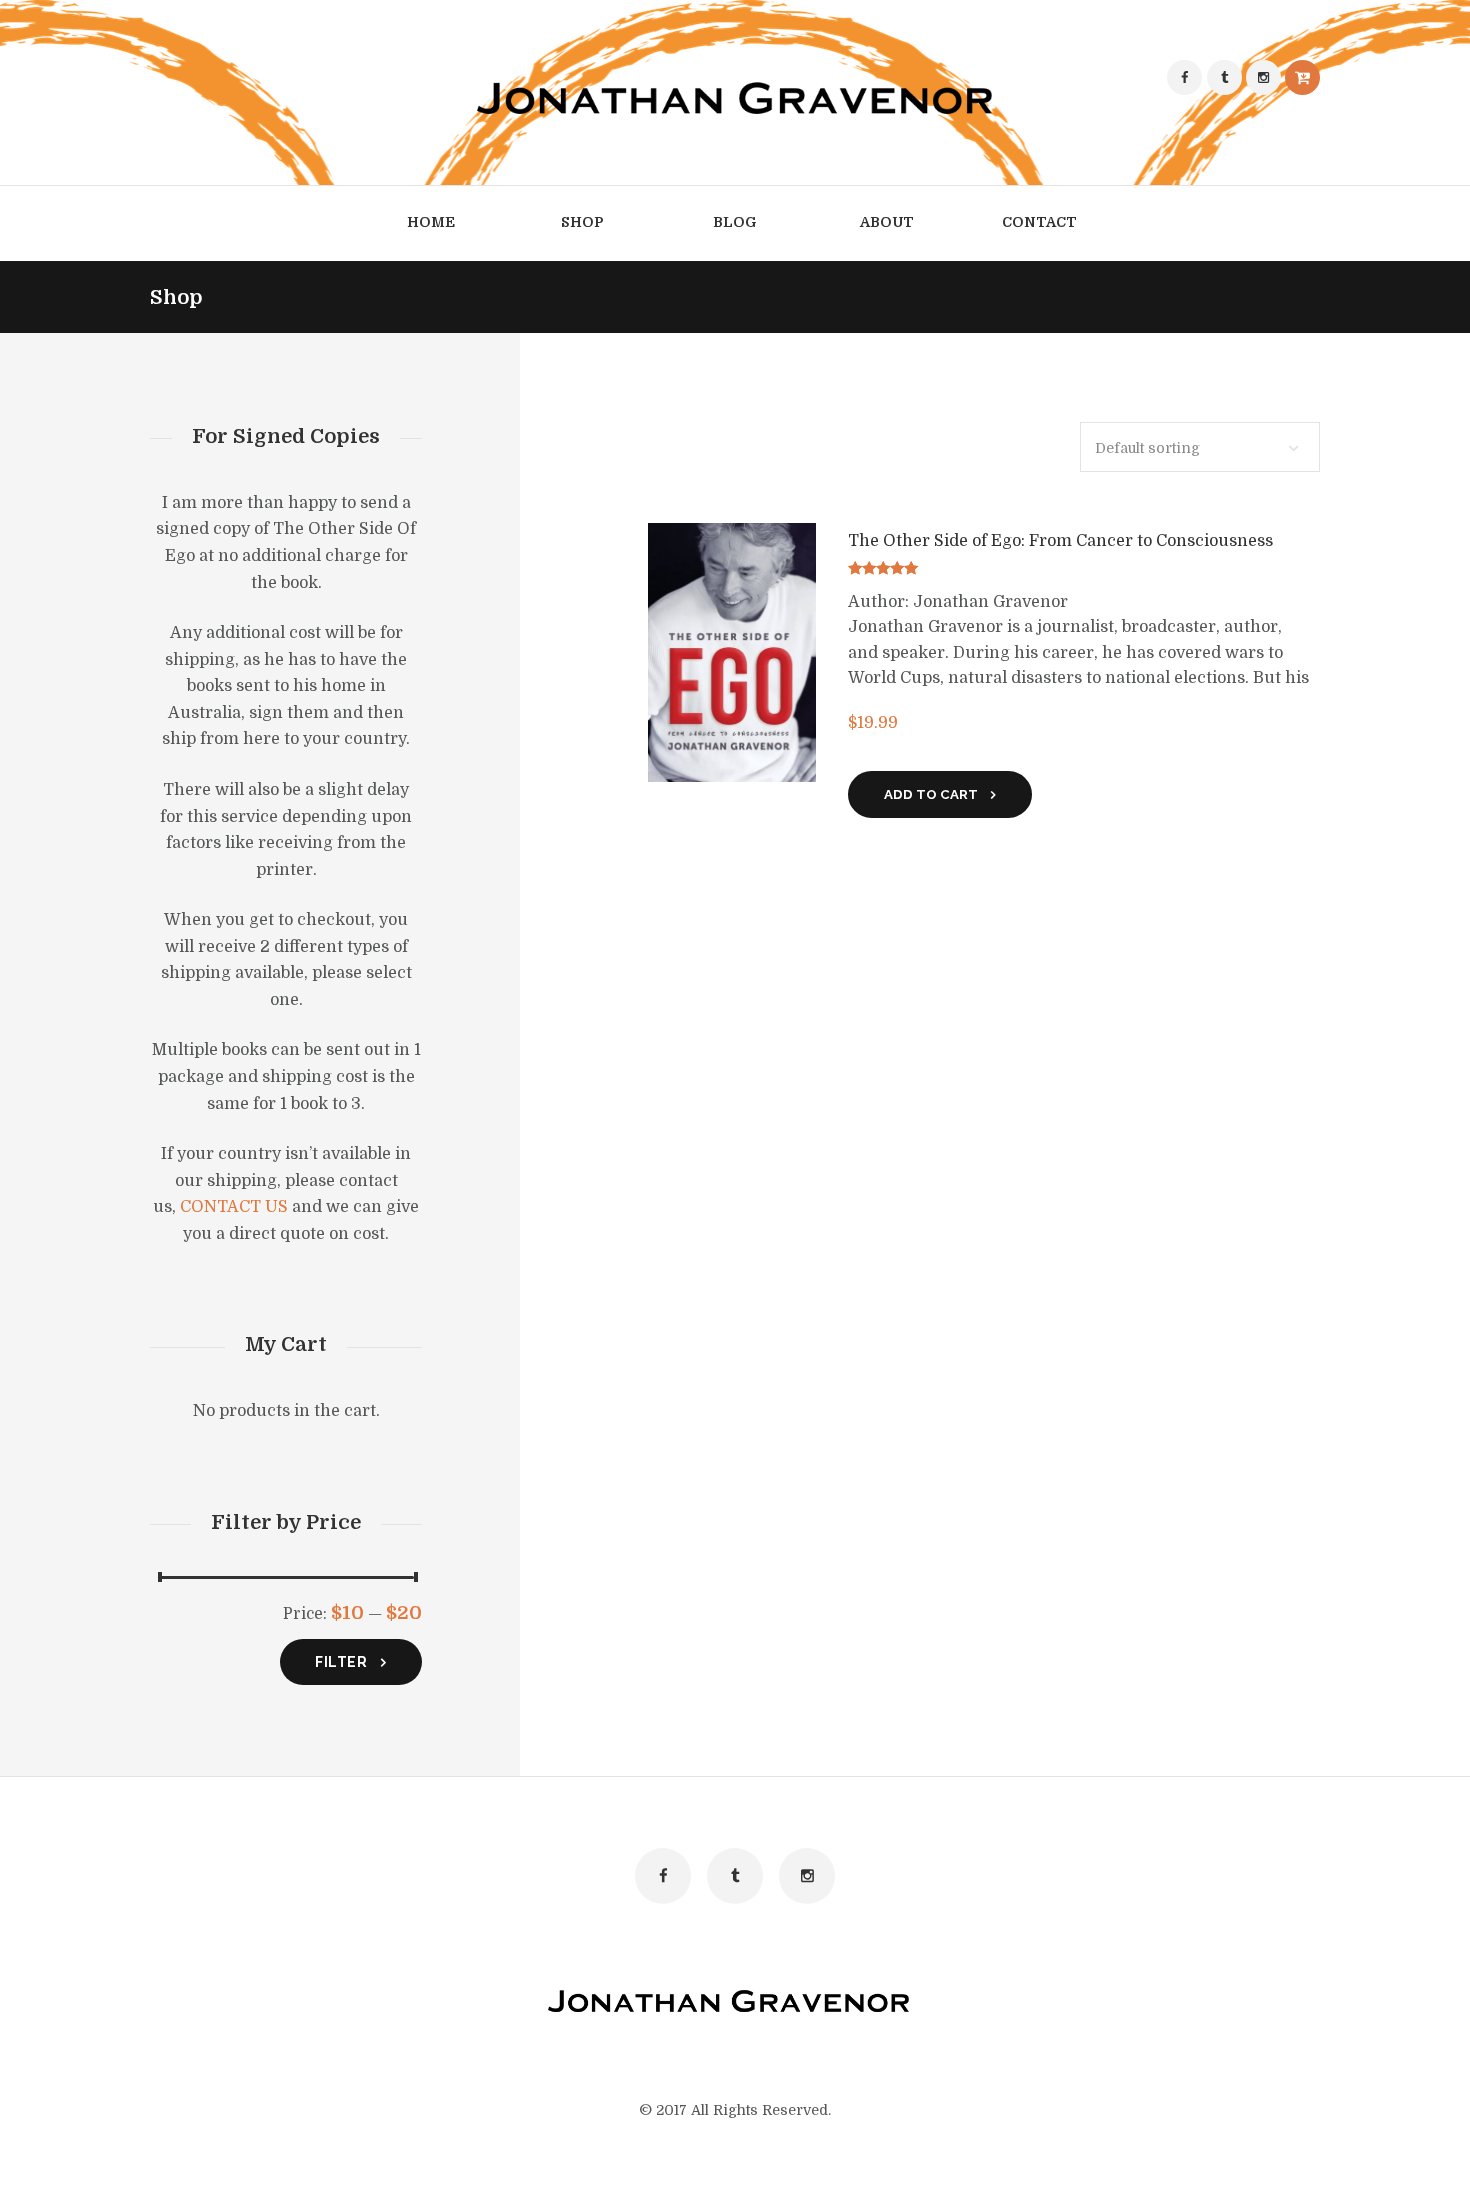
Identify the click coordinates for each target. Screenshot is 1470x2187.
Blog (735, 222)
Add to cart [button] (931, 794)
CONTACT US (234, 1207)
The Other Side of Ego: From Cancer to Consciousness (1060, 541)
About (887, 222)
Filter (341, 1662)
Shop (582, 222)
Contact (1039, 222)
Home (431, 222)
